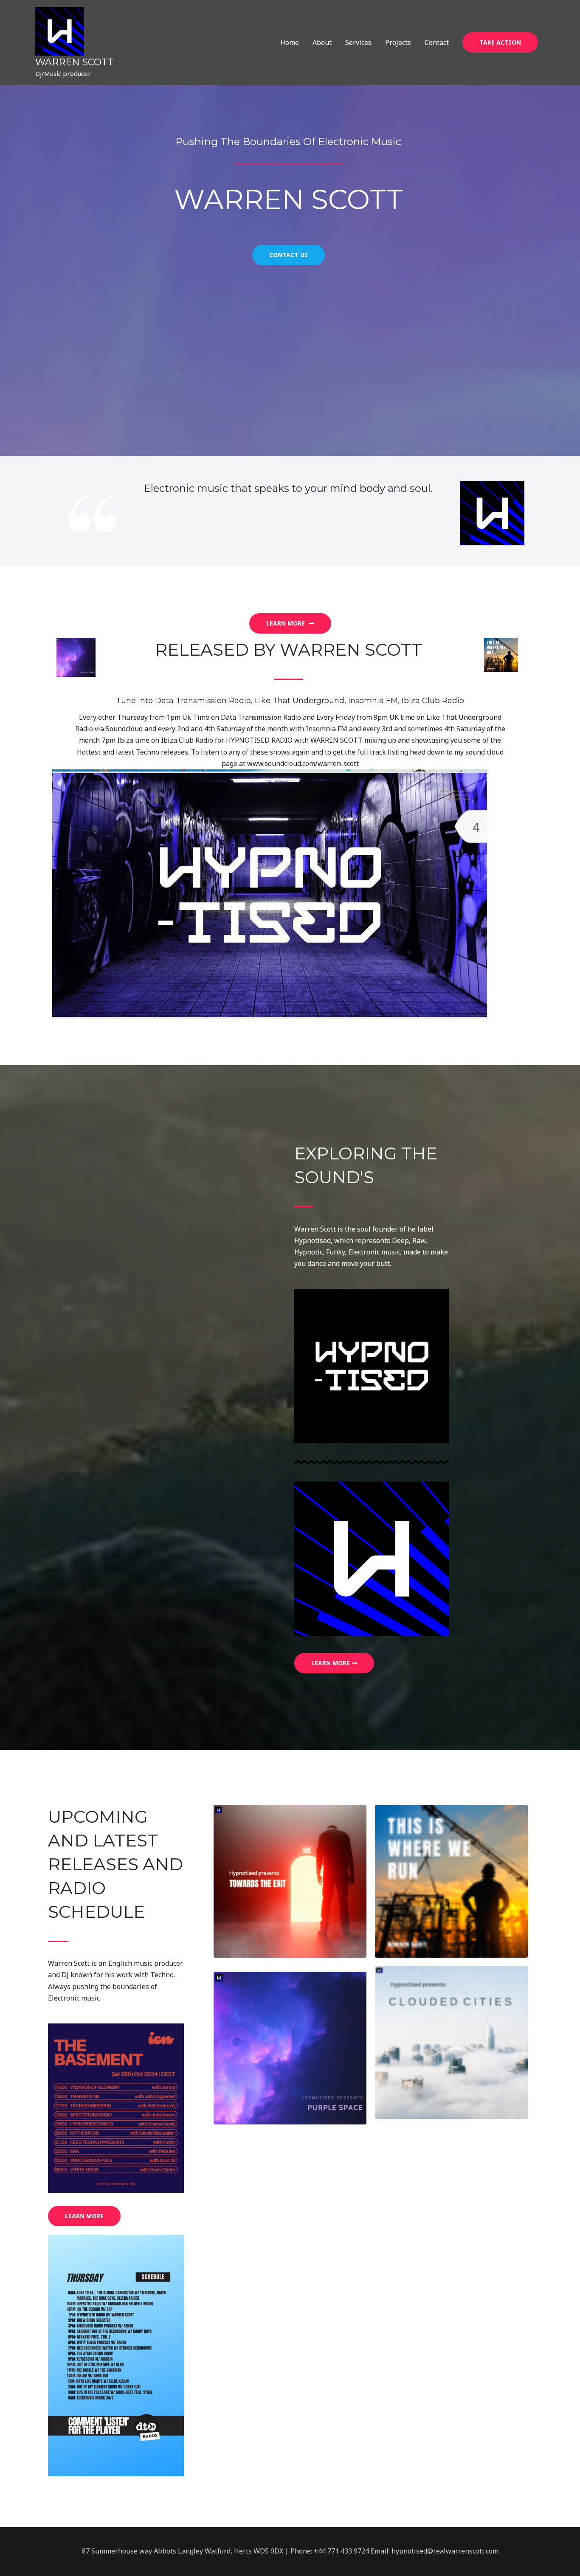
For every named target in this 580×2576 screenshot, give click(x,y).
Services (358, 42)
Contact (437, 42)
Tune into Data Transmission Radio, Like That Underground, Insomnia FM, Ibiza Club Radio (290, 701)
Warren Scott (74, 62)
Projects (398, 42)
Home (290, 42)
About (322, 42)
